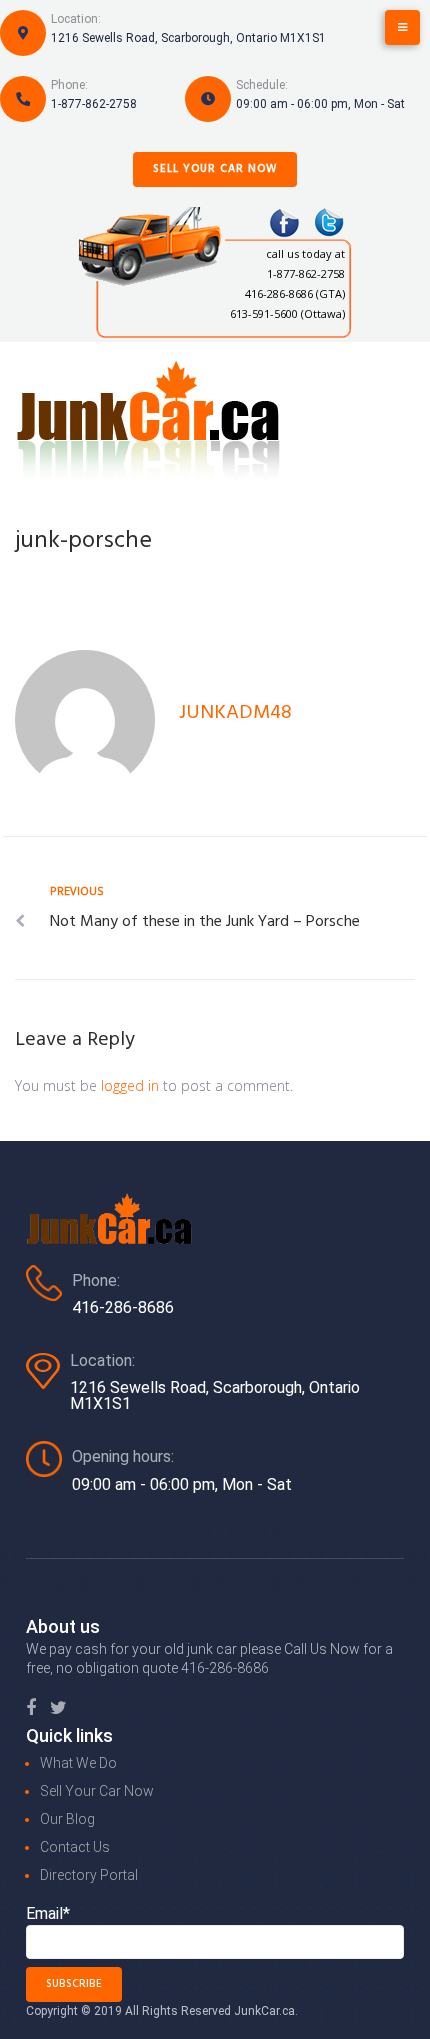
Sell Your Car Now (215, 169)
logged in (130, 1085)
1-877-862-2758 (94, 104)
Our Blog (67, 1819)
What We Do (78, 1763)
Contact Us (75, 1847)
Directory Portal (89, 1875)
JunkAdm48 (235, 713)
